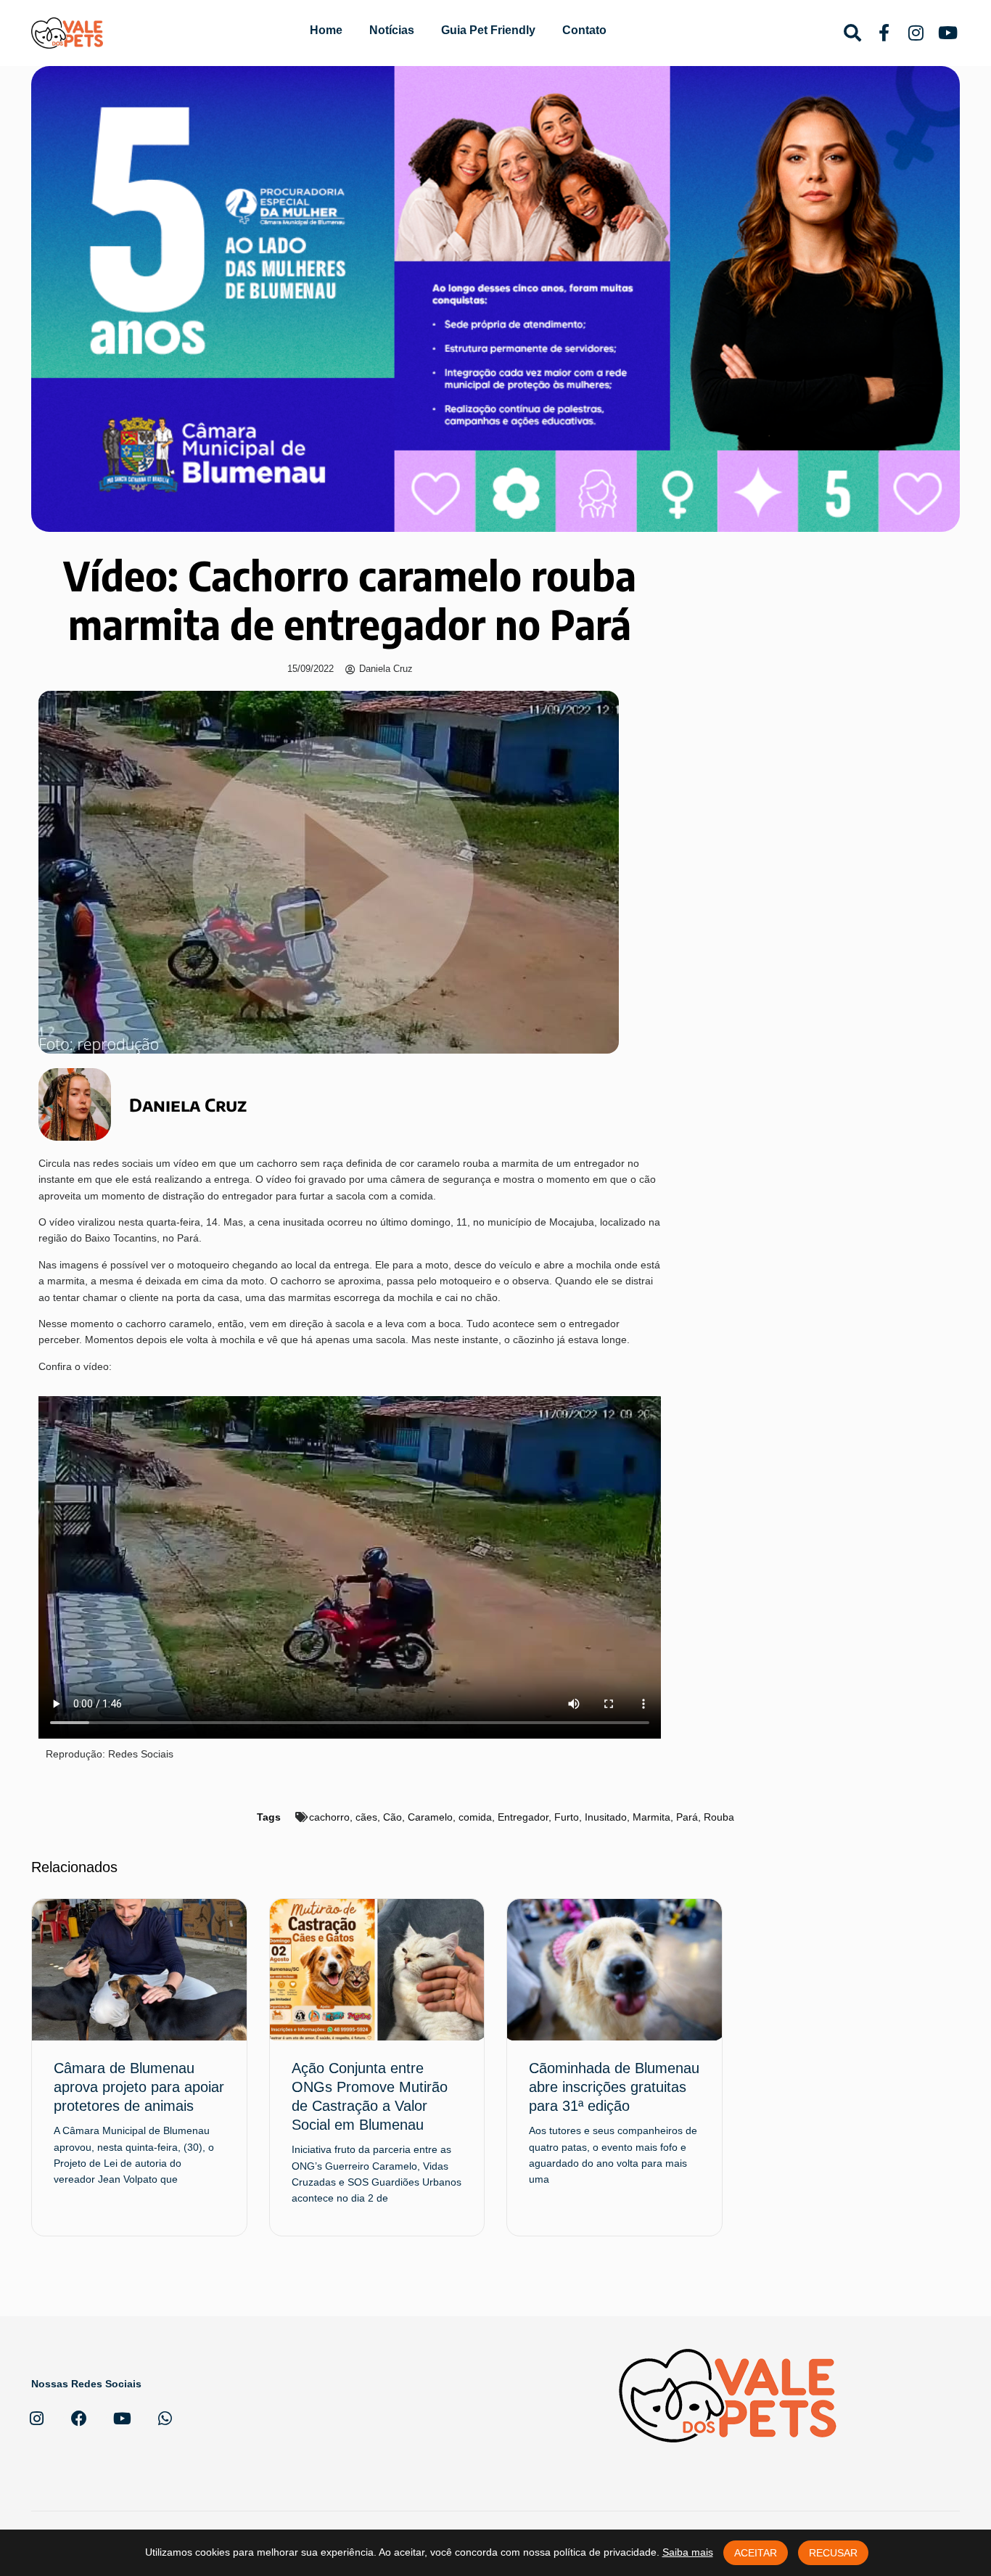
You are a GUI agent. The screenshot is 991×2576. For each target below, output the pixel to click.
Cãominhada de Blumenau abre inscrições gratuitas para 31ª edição (614, 2087)
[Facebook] (79, 2419)
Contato (584, 30)
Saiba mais (688, 2552)
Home (326, 30)
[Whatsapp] (165, 2419)
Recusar (833, 2553)
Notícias (392, 30)
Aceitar (756, 2553)
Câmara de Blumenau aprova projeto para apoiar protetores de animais (139, 2087)
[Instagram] (36, 2419)
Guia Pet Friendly (488, 30)
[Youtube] (122, 2419)
